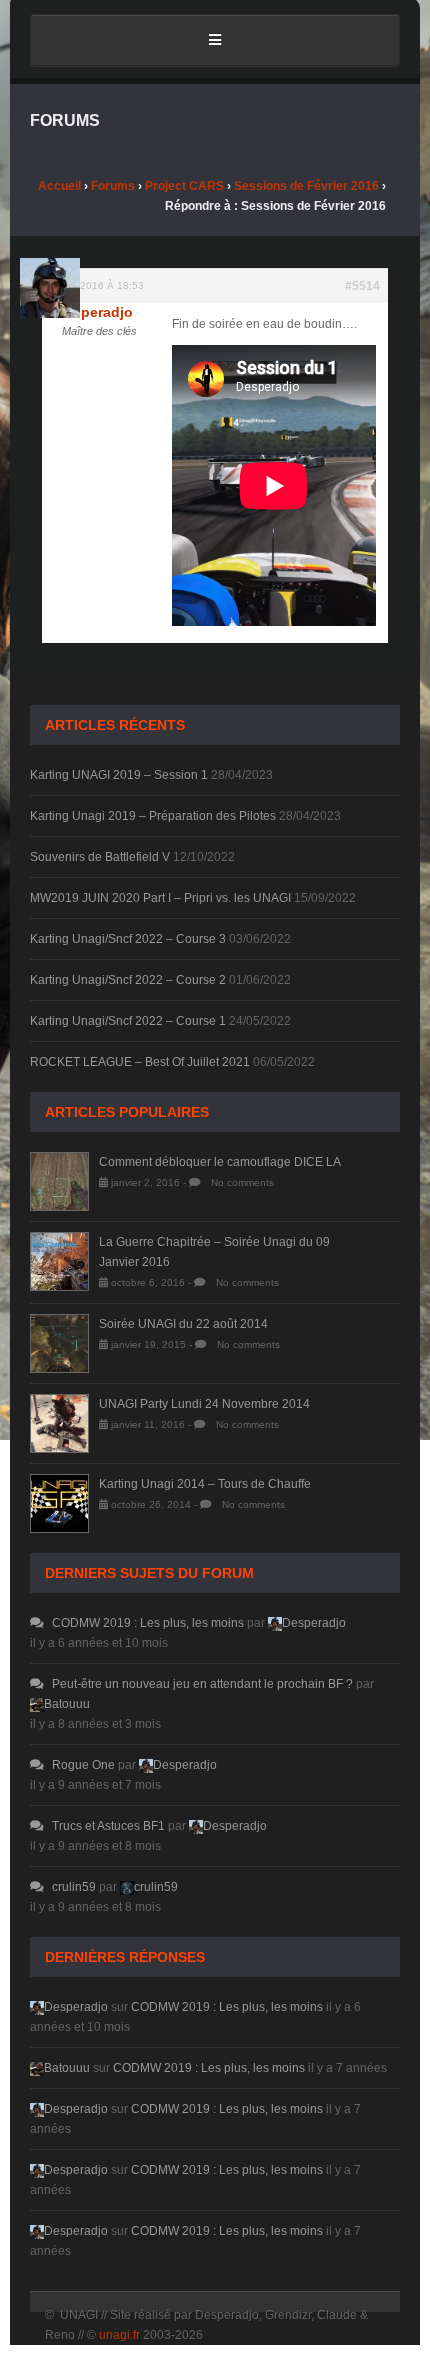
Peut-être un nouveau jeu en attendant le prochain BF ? (202, 1684)
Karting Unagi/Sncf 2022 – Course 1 (128, 1021)
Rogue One (83, 1765)
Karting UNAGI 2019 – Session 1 (119, 775)
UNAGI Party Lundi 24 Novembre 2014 (204, 1404)
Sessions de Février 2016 (306, 186)
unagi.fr (119, 2335)
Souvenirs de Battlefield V (100, 857)
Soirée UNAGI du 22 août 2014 (183, 1324)
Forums (113, 186)
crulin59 (74, 1887)
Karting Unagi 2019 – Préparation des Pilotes (153, 816)
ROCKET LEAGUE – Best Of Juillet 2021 (140, 1062)
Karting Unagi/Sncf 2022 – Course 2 (128, 980)
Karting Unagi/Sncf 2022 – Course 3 (128, 939)
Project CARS (184, 186)
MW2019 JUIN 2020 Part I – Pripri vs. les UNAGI (160, 898)
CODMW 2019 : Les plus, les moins (148, 1623)
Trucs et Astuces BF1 (108, 1826)
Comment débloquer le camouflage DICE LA (220, 1162)
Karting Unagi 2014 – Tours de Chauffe (205, 1484)
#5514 (362, 286)
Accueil (59, 186)
